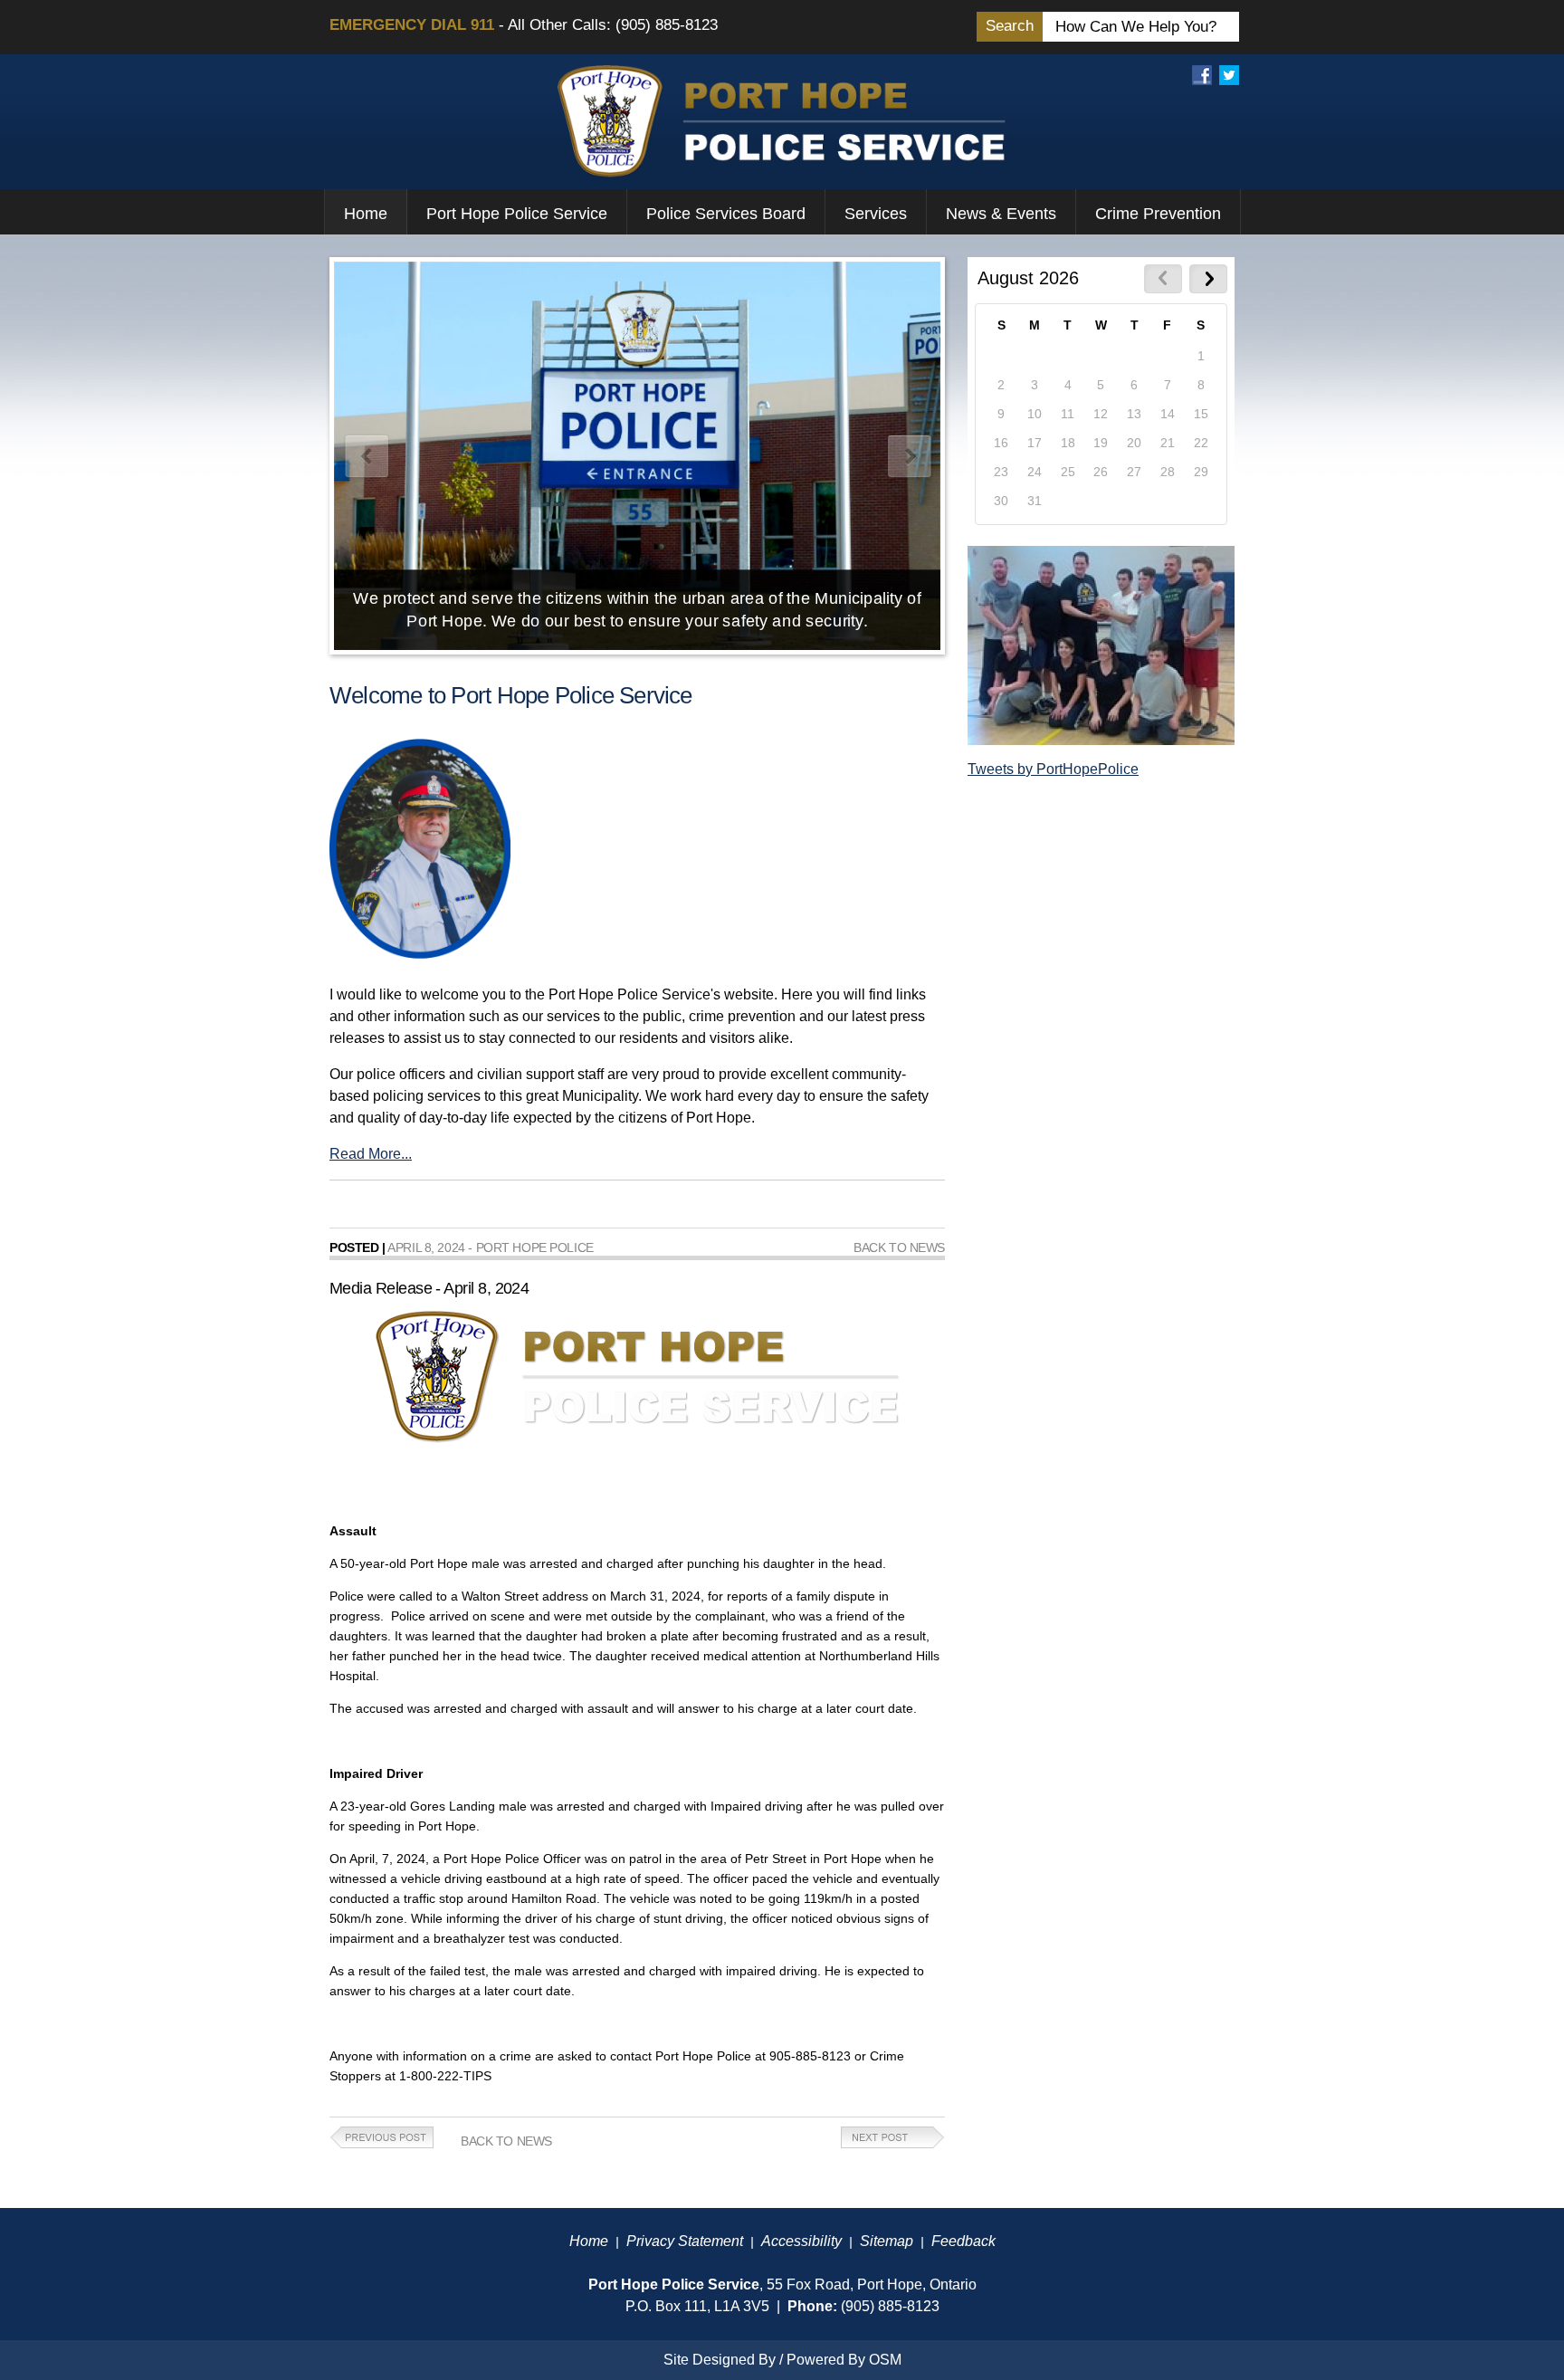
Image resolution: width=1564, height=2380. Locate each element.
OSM (885, 2360)
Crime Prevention (1158, 214)
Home (366, 214)
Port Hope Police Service (517, 214)
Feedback (963, 2241)
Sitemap (887, 2241)
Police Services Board (726, 214)
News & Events (1001, 214)
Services (876, 214)
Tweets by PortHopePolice (1053, 769)
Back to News (899, 1247)
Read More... (371, 1154)
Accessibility (801, 2241)
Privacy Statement (685, 2241)
